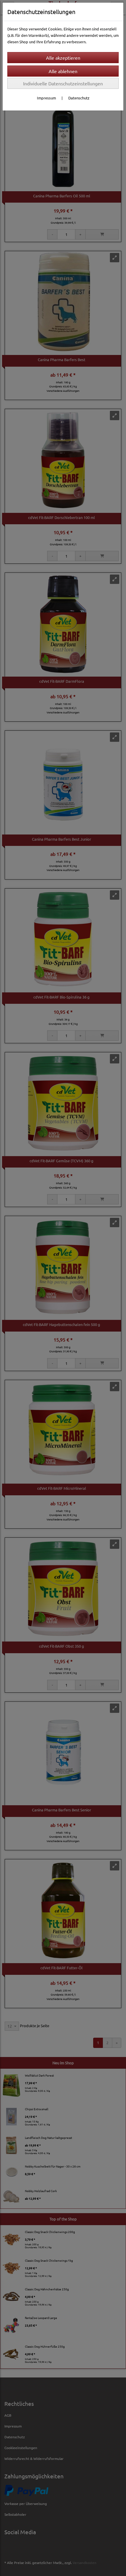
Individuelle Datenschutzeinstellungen (63, 83)
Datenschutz (79, 98)
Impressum (46, 98)
